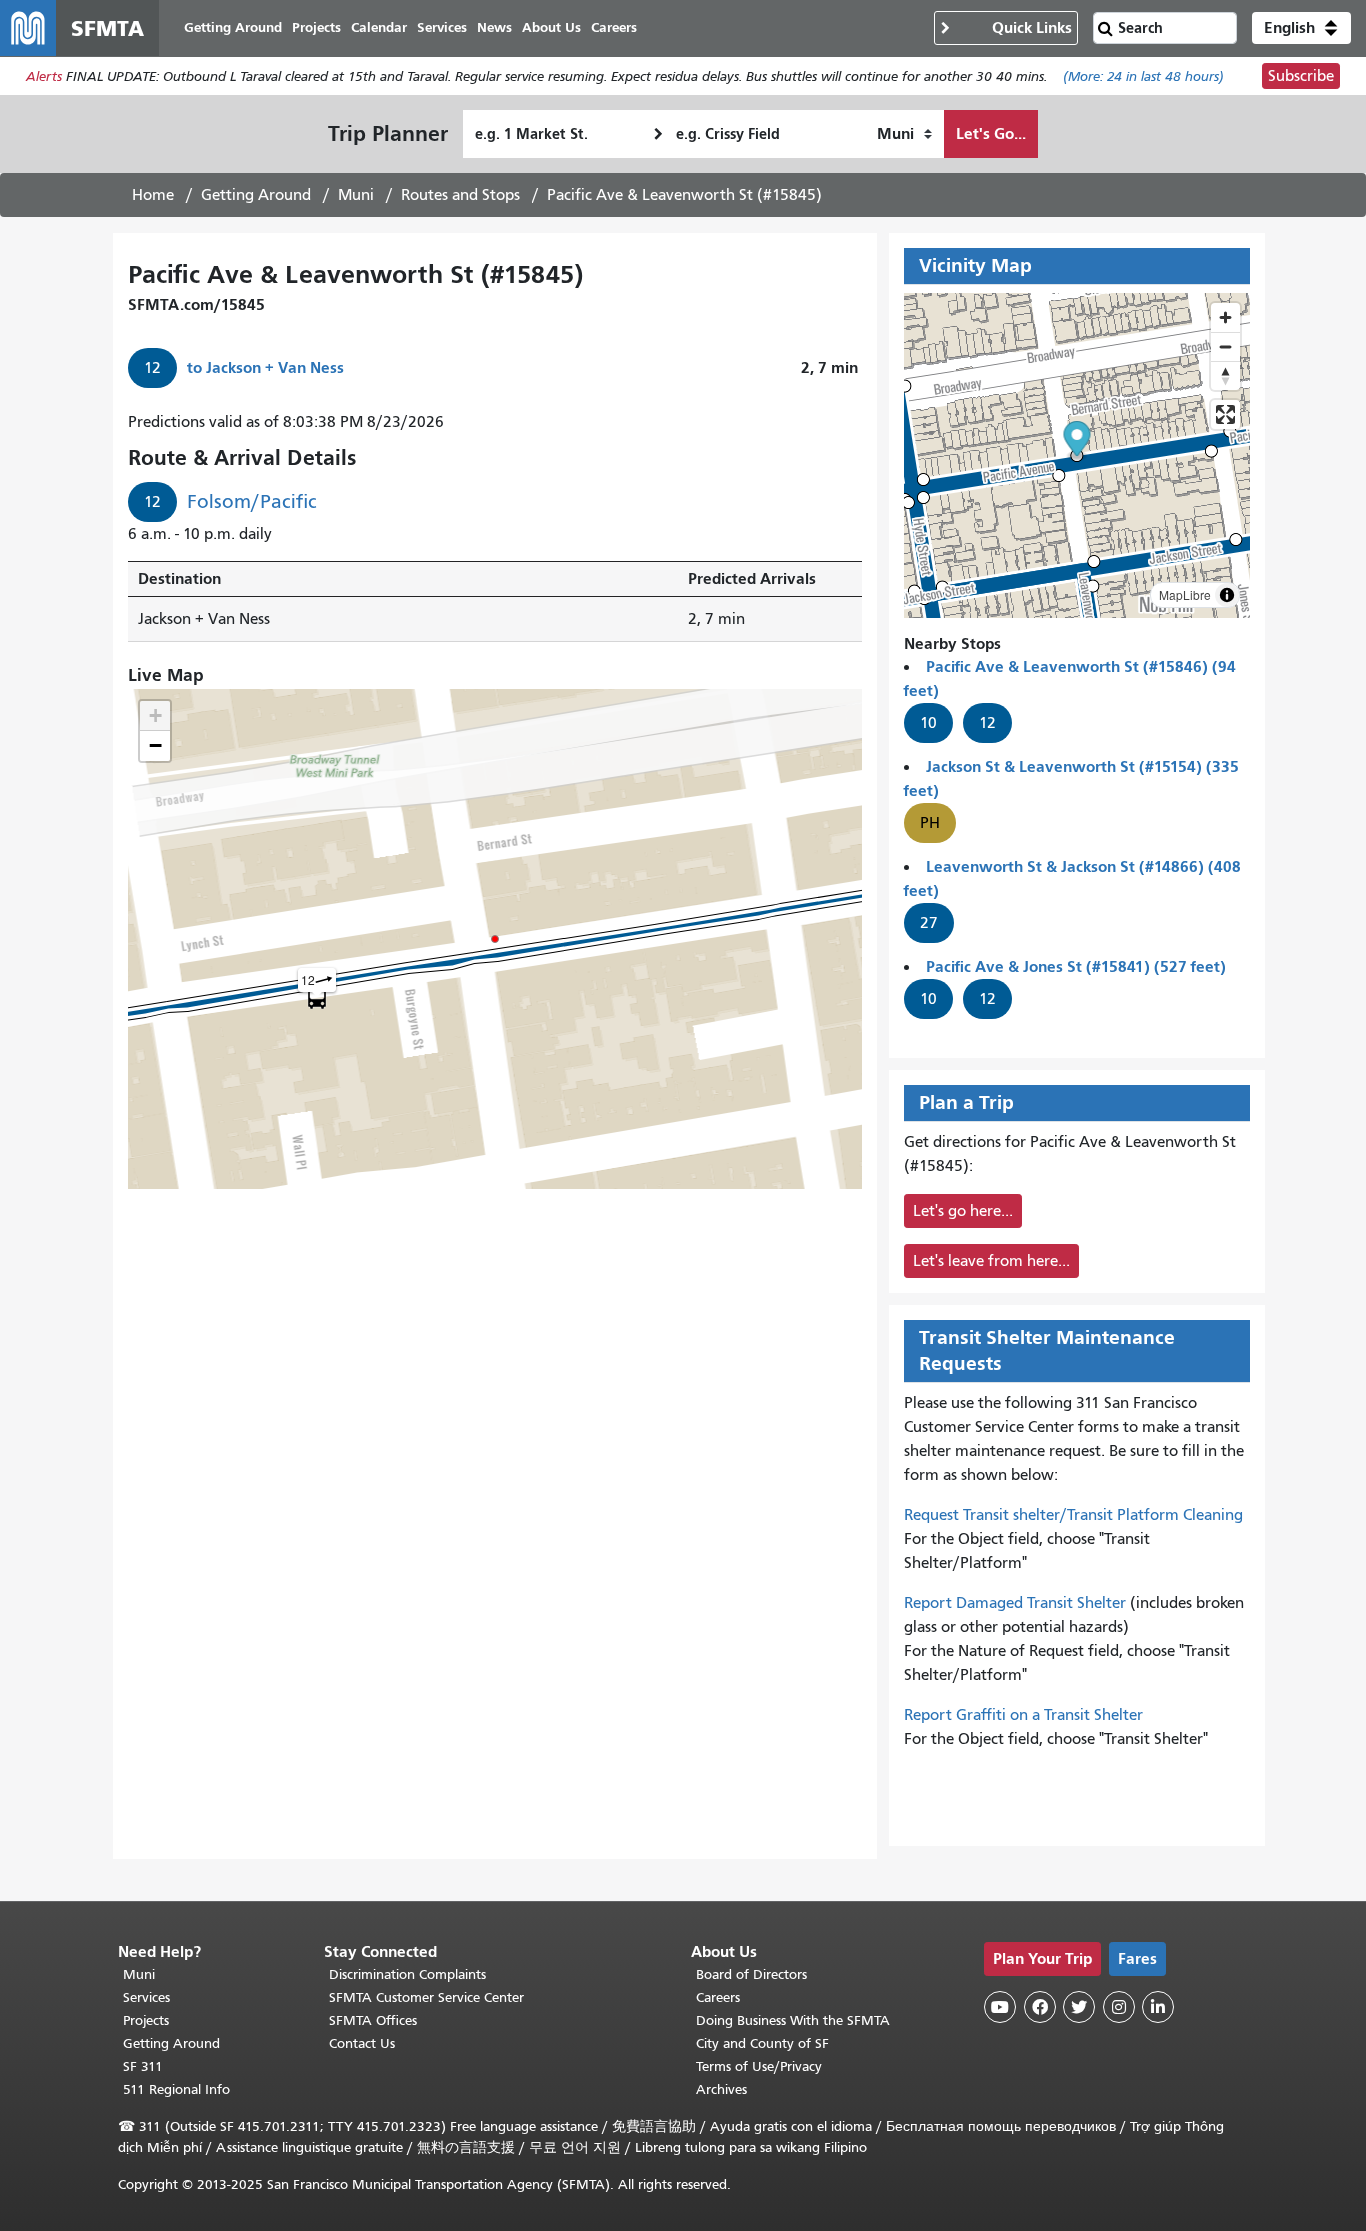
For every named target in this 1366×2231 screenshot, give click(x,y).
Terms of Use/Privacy (759, 2066)
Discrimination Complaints (407, 1974)
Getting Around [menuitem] (233, 27)
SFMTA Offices (373, 2020)
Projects (146, 2020)
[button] (1301, 28)
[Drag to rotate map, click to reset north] (1225, 375)
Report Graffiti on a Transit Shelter (1023, 1715)
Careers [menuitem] (614, 27)
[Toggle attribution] (1227, 595)
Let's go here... (963, 1211)
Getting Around (256, 195)
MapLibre (1185, 594)
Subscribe (1301, 76)
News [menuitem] (494, 27)
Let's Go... (991, 133)
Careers (718, 1997)
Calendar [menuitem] (379, 27)
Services (146, 1997)
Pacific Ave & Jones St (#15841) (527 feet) (1076, 966)
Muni (356, 195)
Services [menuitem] (442, 27)
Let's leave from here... (991, 1261)
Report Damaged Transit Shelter (1015, 1603)
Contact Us (362, 2043)
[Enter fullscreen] (1225, 414)
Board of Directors (751, 1974)
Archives (721, 2089)
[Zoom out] (1225, 346)
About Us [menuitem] (551, 27)
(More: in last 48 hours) (1143, 76)
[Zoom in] (1225, 317)
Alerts (44, 76)
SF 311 (143, 2066)
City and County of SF (762, 2043)
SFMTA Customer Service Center (426, 1997)
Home (153, 195)
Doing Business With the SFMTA (793, 2020)
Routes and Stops (460, 195)
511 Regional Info (176, 2089)
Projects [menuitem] (316, 27)
